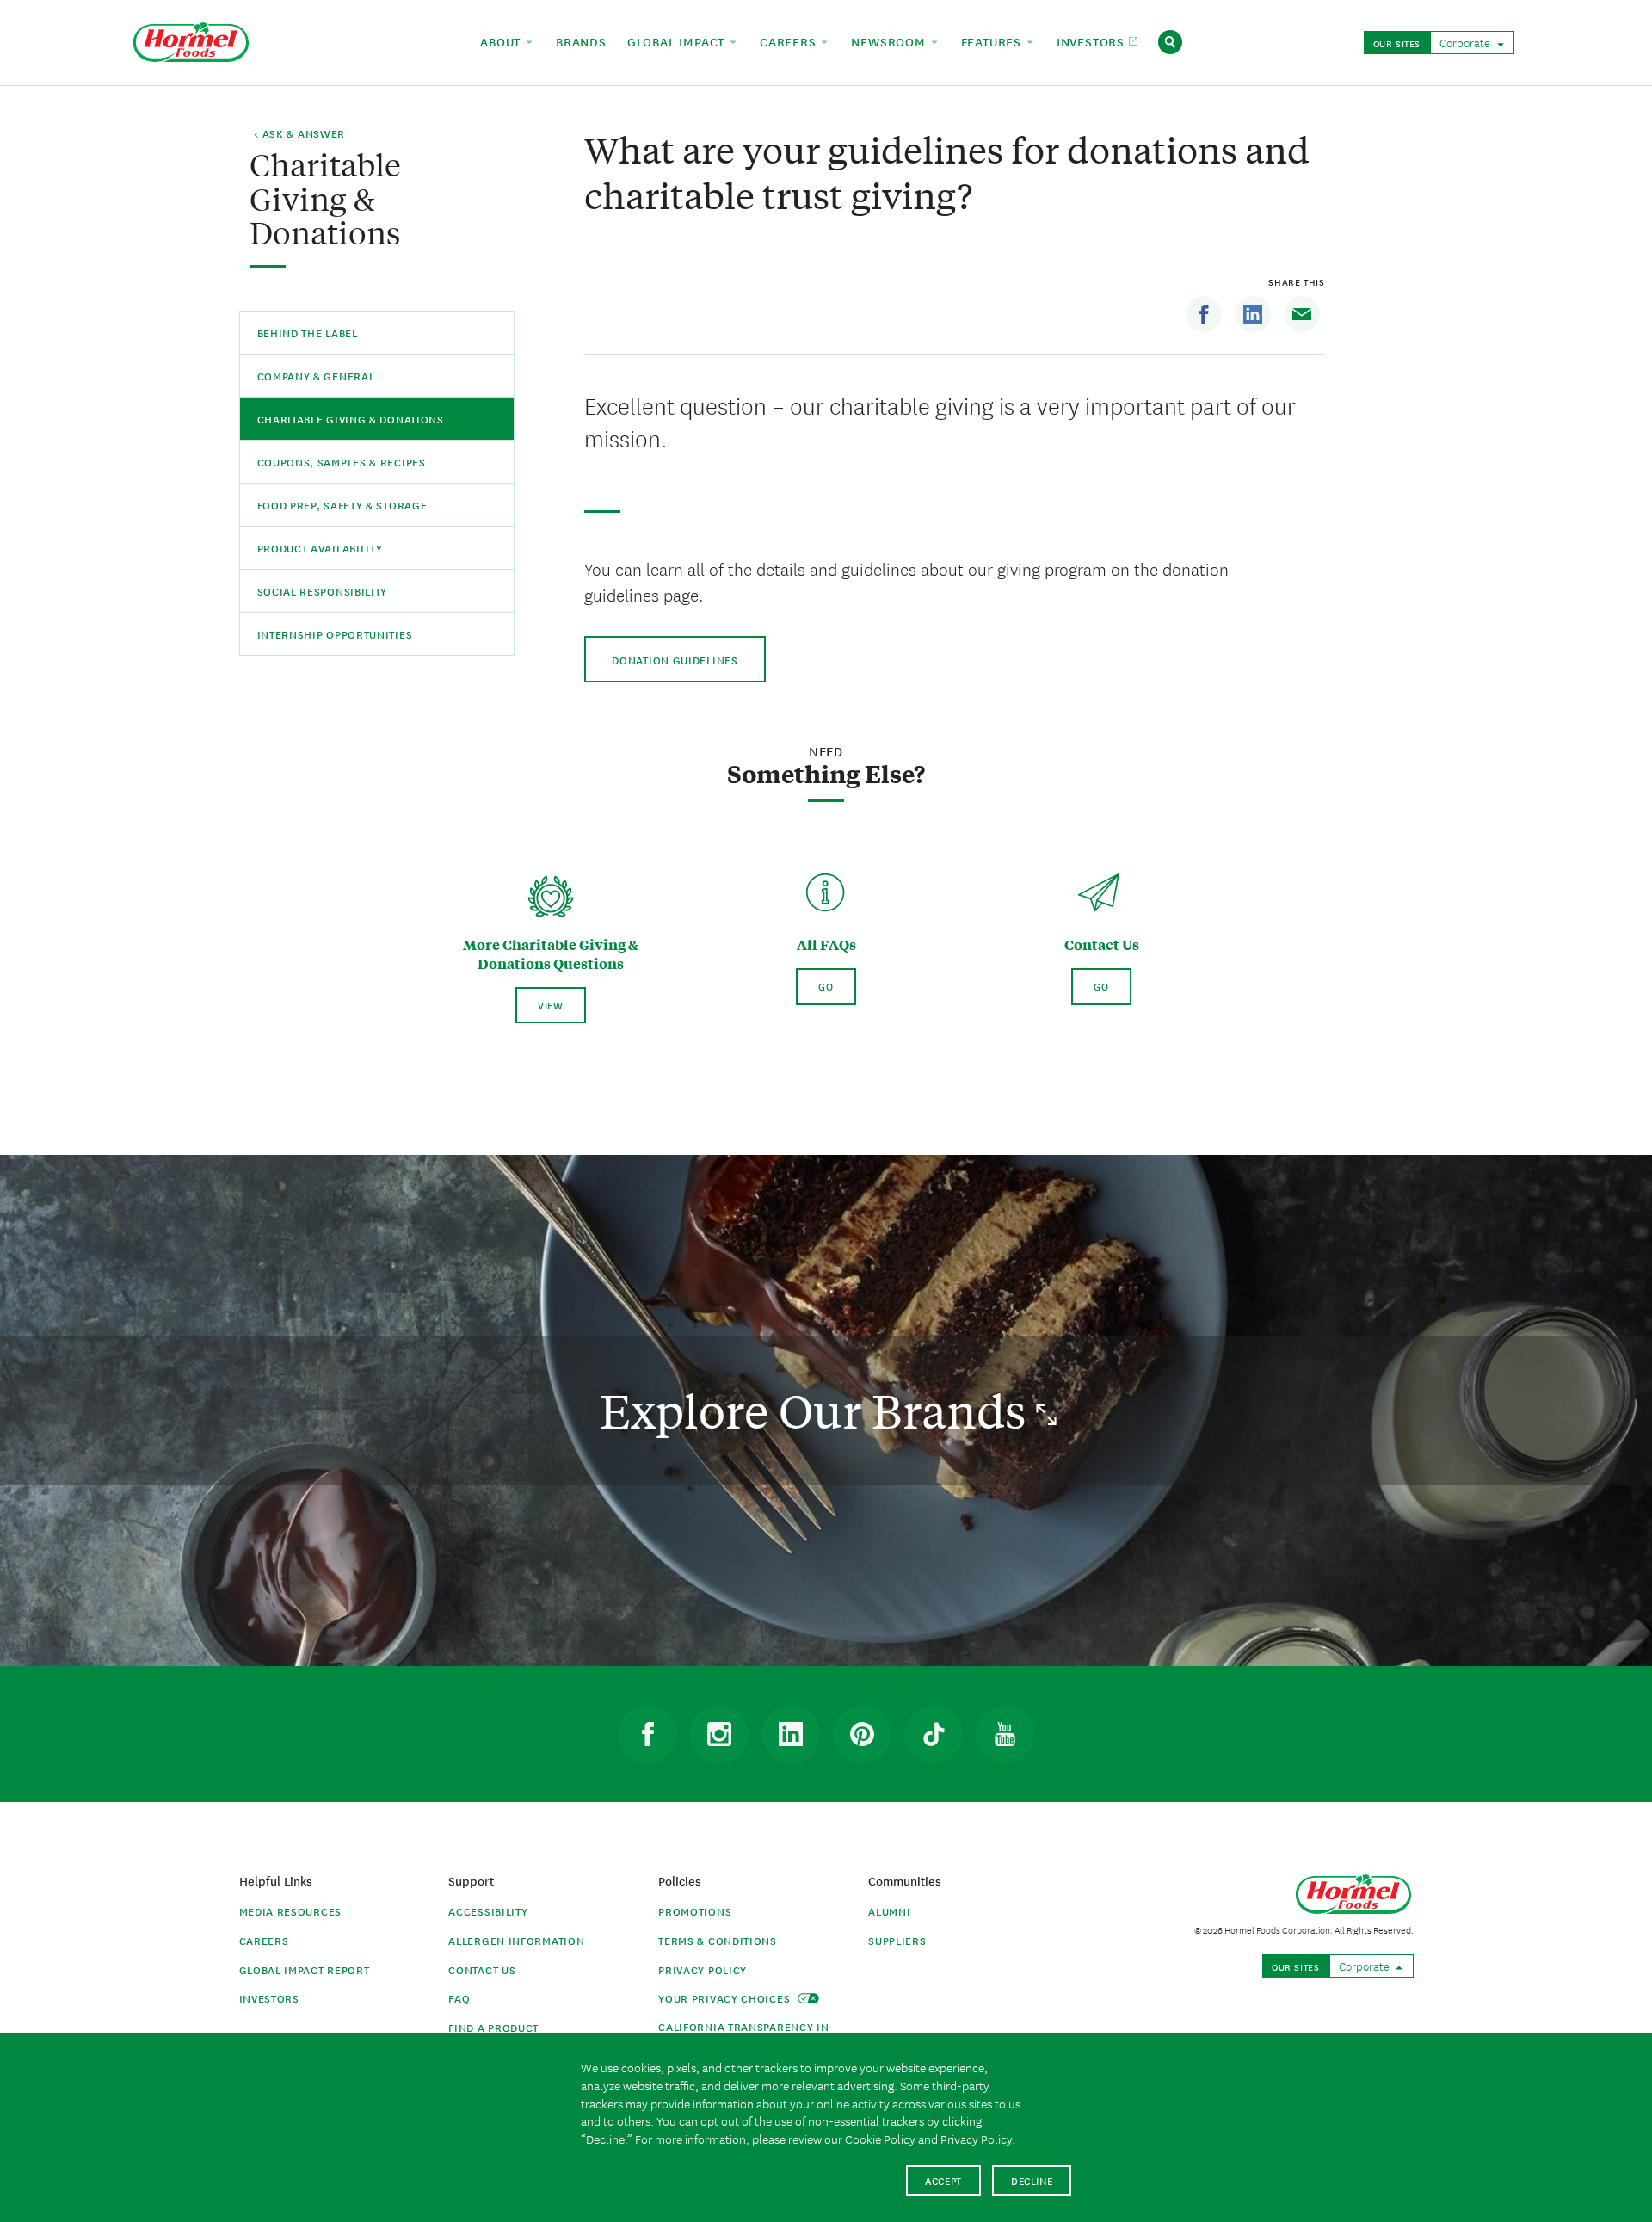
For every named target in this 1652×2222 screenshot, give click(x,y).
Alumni (889, 1911)
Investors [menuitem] (1093, 41)
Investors (269, 1998)
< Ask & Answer (299, 134)
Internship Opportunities (335, 634)
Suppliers (897, 1940)
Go (826, 986)
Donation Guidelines (675, 660)
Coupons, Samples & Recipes (342, 462)
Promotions (695, 1911)
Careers (264, 1940)
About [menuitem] (502, 41)
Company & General (316, 376)
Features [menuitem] (993, 41)
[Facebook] (1204, 314)
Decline (1032, 2180)
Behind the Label (308, 333)
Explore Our (818, 1410)
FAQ (459, 1998)
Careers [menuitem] (790, 41)
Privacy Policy (703, 1969)
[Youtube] (1005, 1734)
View (551, 1005)
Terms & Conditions (718, 1940)
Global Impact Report (305, 1969)
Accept (943, 2180)
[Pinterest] (862, 1734)
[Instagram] (719, 1734)
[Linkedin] (1253, 314)
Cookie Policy (880, 2139)
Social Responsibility (323, 591)
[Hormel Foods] (191, 40)
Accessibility (488, 1911)
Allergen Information (516, 1940)
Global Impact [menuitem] (678, 41)
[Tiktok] (934, 1734)
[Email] (1302, 314)
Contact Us (482, 1969)
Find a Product (493, 2027)
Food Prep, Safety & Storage (342, 505)
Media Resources (291, 1911)
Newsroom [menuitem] (890, 41)
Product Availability (320, 548)
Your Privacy (726, 1998)
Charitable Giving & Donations (351, 419)
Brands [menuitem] (581, 41)
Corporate (1466, 42)
